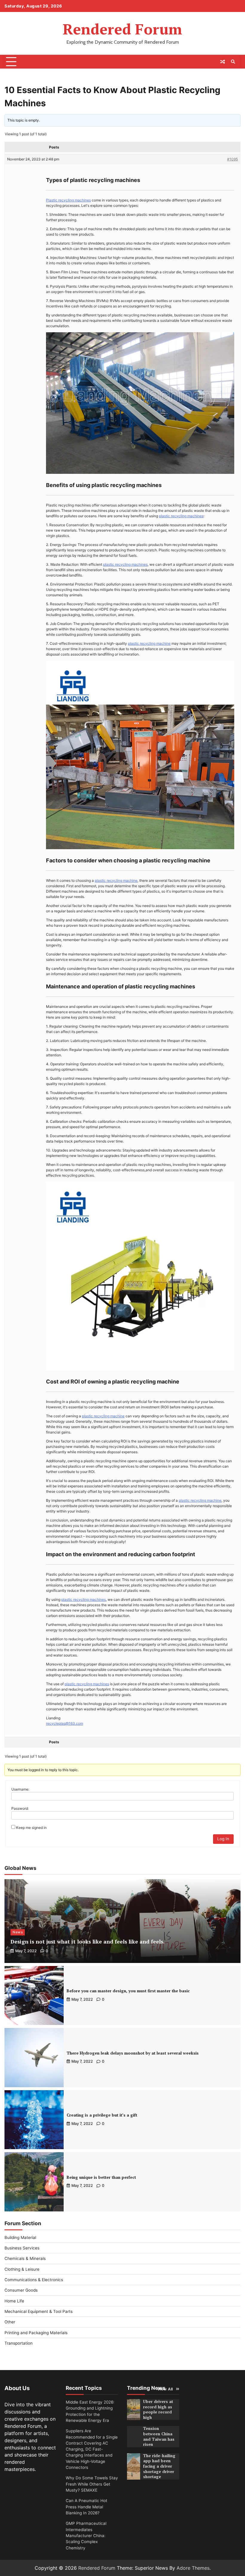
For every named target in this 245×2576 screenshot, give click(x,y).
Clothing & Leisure (22, 2269)
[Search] (233, 62)
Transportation (19, 2343)
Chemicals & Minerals (25, 2258)
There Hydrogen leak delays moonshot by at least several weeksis (133, 2053)
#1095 (232, 159)
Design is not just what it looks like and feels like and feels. (88, 1942)
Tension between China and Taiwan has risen (159, 2436)
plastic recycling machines (181, 516)
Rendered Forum (122, 29)
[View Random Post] (223, 62)
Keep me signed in (31, 1828)
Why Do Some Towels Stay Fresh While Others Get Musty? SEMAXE (92, 2484)
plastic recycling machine (149, 643)
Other (10, 2322)
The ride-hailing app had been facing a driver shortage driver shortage (159, 2466)
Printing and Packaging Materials (36, 2333)
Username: (20, 1789)
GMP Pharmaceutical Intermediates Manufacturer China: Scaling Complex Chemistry (86, 2535)
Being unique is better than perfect (101, 2177)
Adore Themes (193, 2568)
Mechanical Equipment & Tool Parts (39, 2311)
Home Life (14, 2301)
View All (165, 2389)
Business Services (22, 2248)
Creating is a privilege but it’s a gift (102, 2115)
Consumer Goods (21, 2290)
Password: (20, 1808)
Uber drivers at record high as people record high (158, 2409)
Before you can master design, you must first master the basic (128, 1991)
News (18, 1932)
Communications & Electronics (34, 2280)
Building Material (20, 2237)
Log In (223, 1839)
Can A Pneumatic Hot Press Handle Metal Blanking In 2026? (86, 2507)
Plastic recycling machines (68, 200)
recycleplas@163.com (65, 1723)
